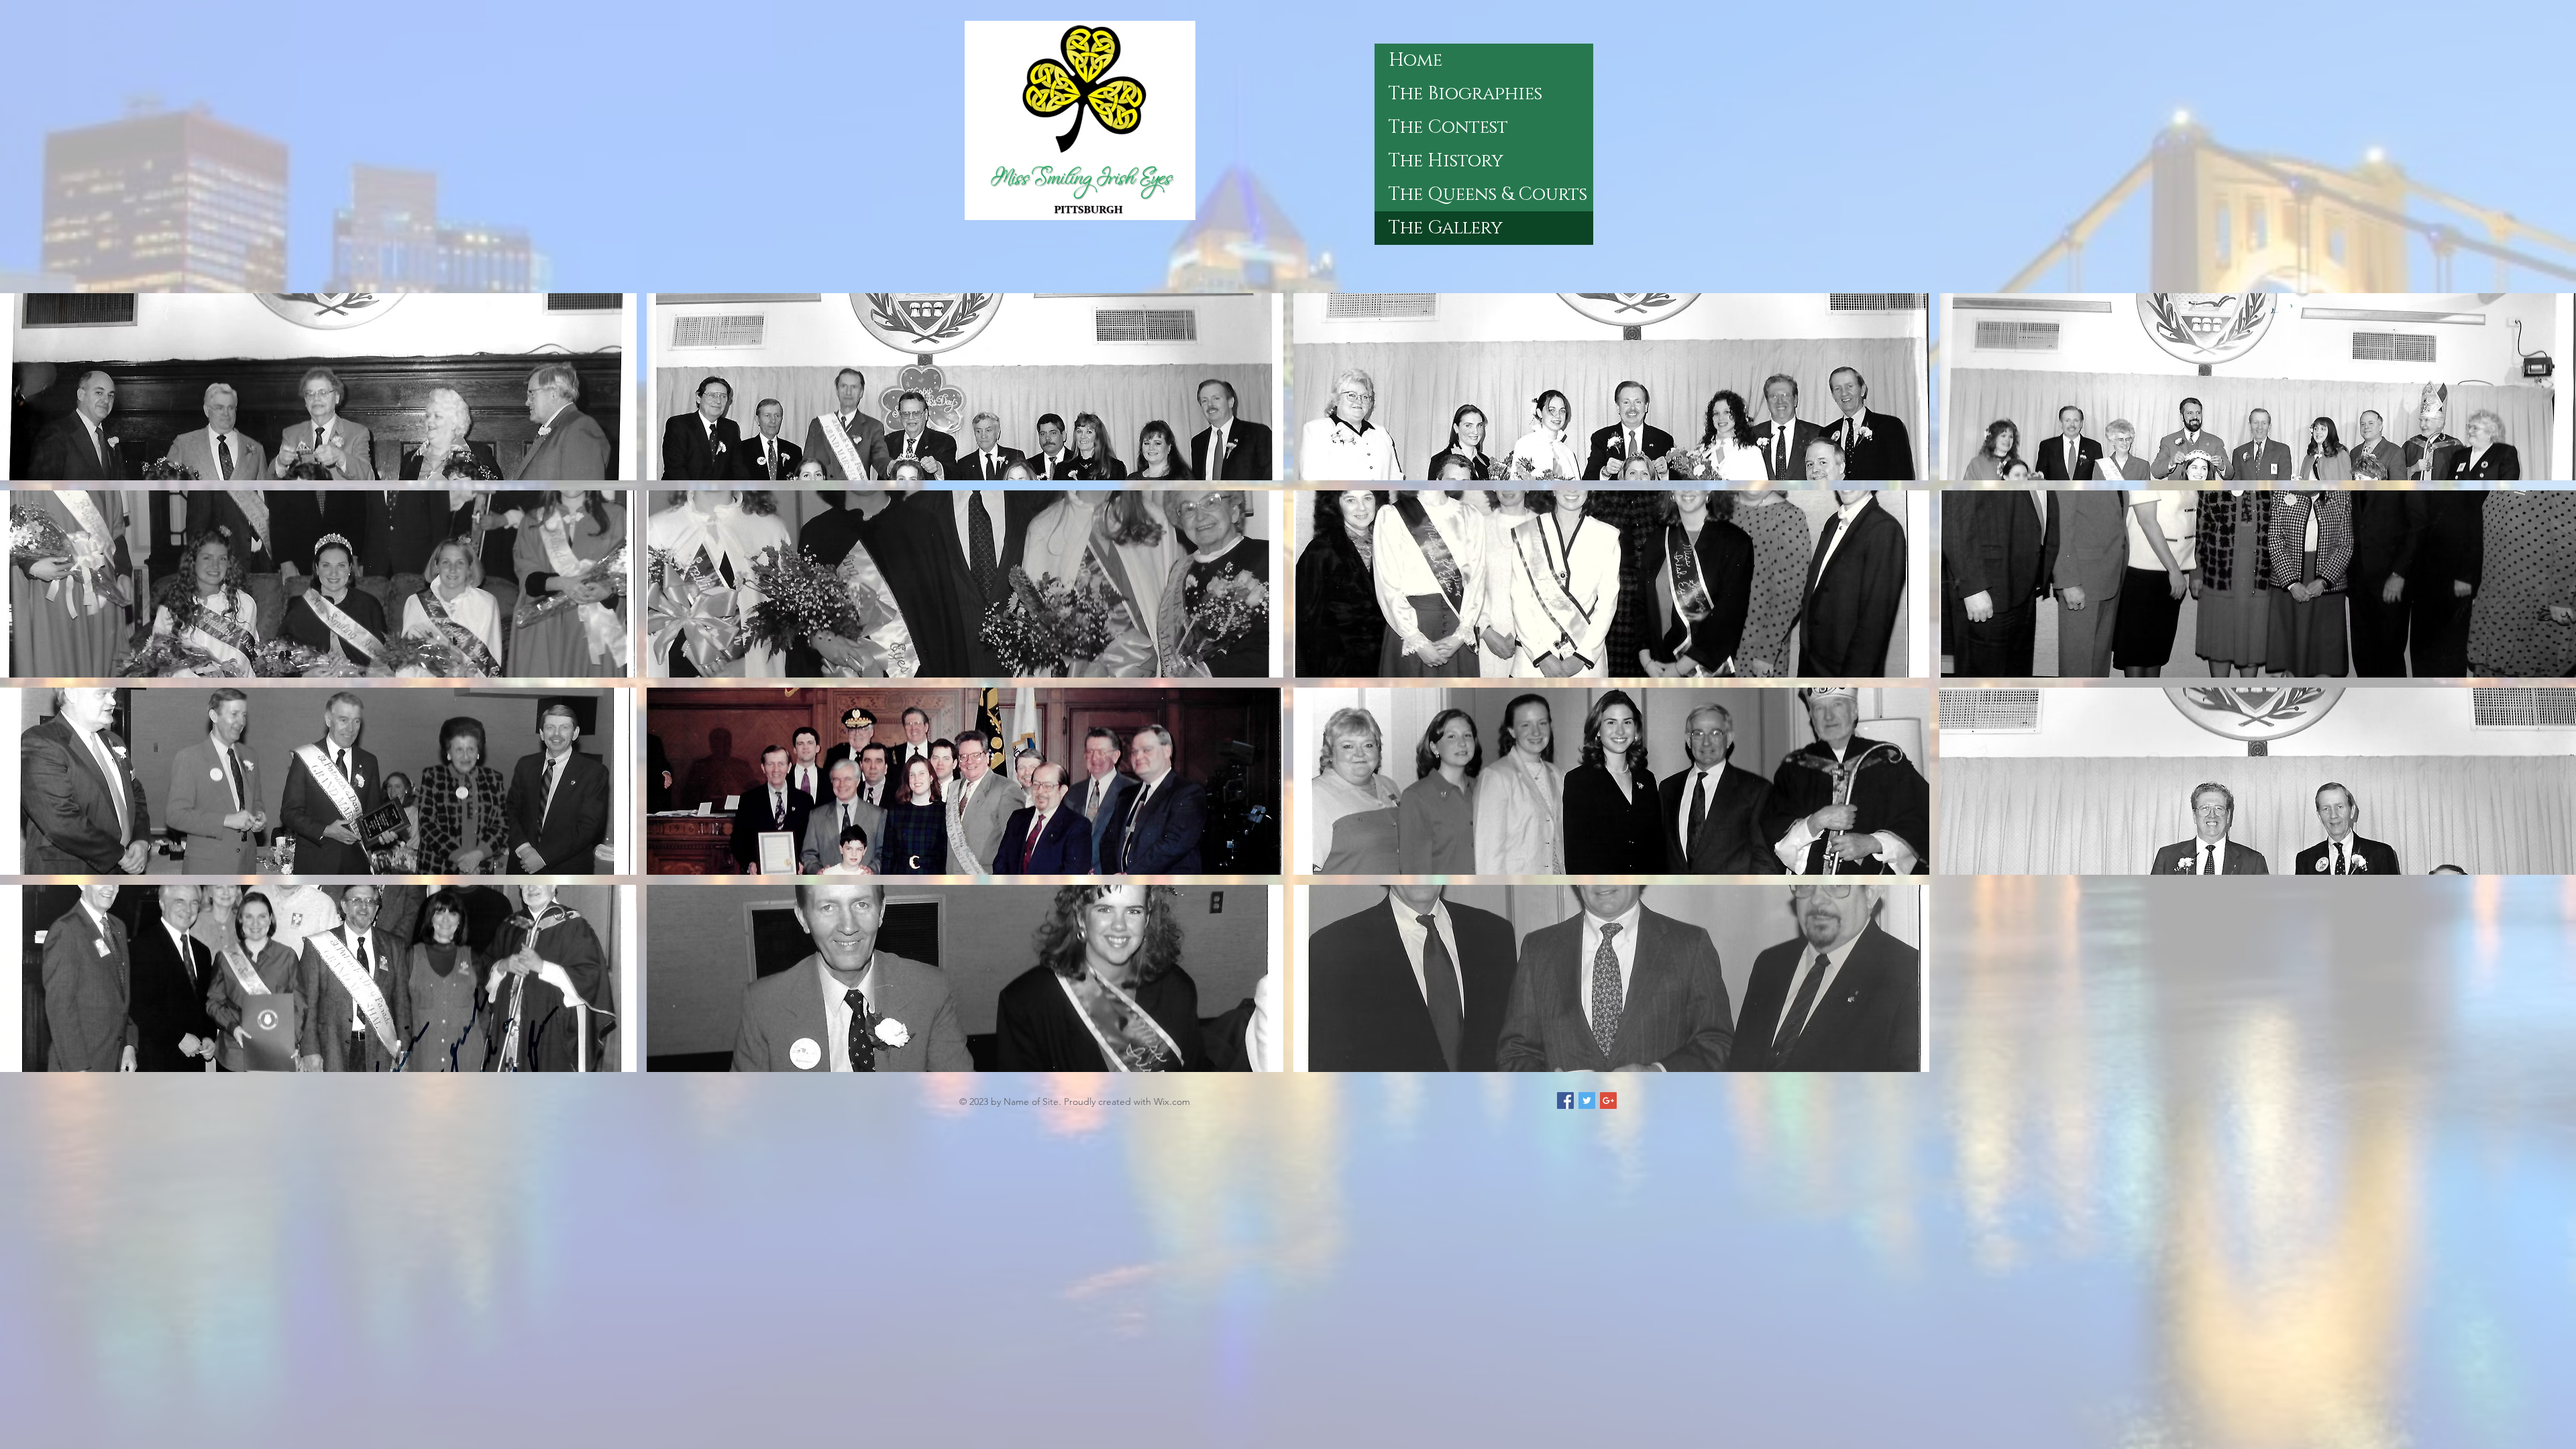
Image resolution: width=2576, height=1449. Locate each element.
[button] (318, 387)
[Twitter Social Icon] (1587, 1101)
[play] (2548, 1061)
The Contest (1448, 127)
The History (1446, 161)
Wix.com (1172, 1102)
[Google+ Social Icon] (1608, 1101)
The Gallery (1446, 228)
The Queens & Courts (1488, 195)
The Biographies (1465, 94)
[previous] (29, 695)
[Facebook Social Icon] (1565, 1101)
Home (1415, 60)
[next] (2547, 695)
